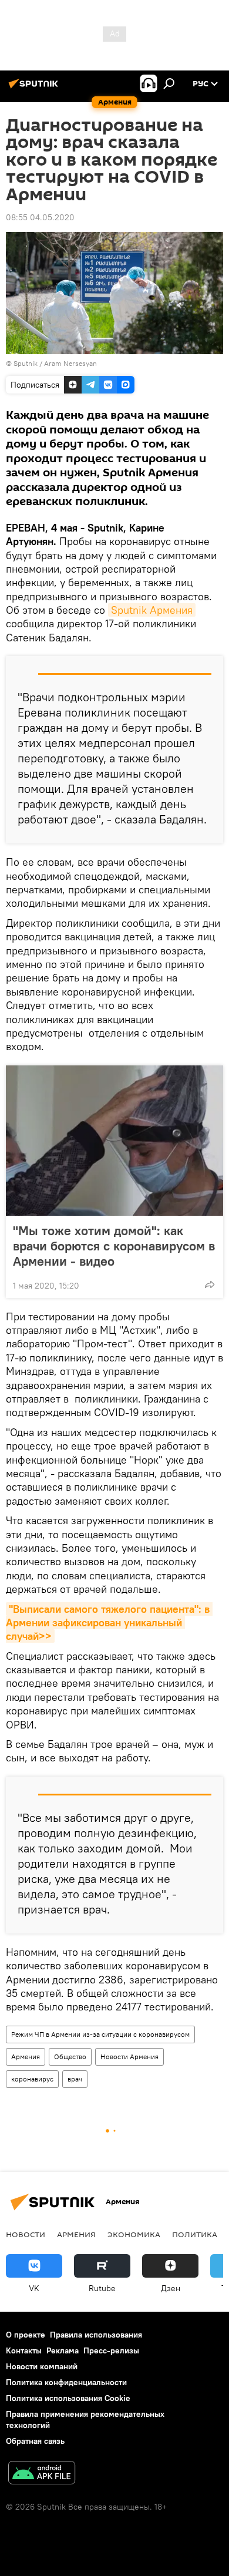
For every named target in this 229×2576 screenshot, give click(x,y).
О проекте (26, 2335)
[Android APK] (42, 2474)
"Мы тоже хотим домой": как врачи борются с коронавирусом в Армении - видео (114, 1246)
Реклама (63, 2350)
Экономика (134, 2234)
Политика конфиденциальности (66, 2382)
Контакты (24, 2350)
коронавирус (32, 2079)
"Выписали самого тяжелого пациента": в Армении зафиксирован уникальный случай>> (109, 1623)
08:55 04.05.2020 (40, 217)
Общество (70, 2057)
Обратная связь (35, 2441)
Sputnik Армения (152, 610)
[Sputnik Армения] (35, 88)
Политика (195, 2234)
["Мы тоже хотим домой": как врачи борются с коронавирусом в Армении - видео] (114, 1141)
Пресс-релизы (111, 2350)
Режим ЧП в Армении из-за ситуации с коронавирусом (100, 2034)
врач (75, 2079)
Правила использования (96, 2335)
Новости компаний (42, 2366)
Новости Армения (129, 2057)
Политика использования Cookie (68, 2398)
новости (26, 2234)
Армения (26, 2057)
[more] (210, 1284)
